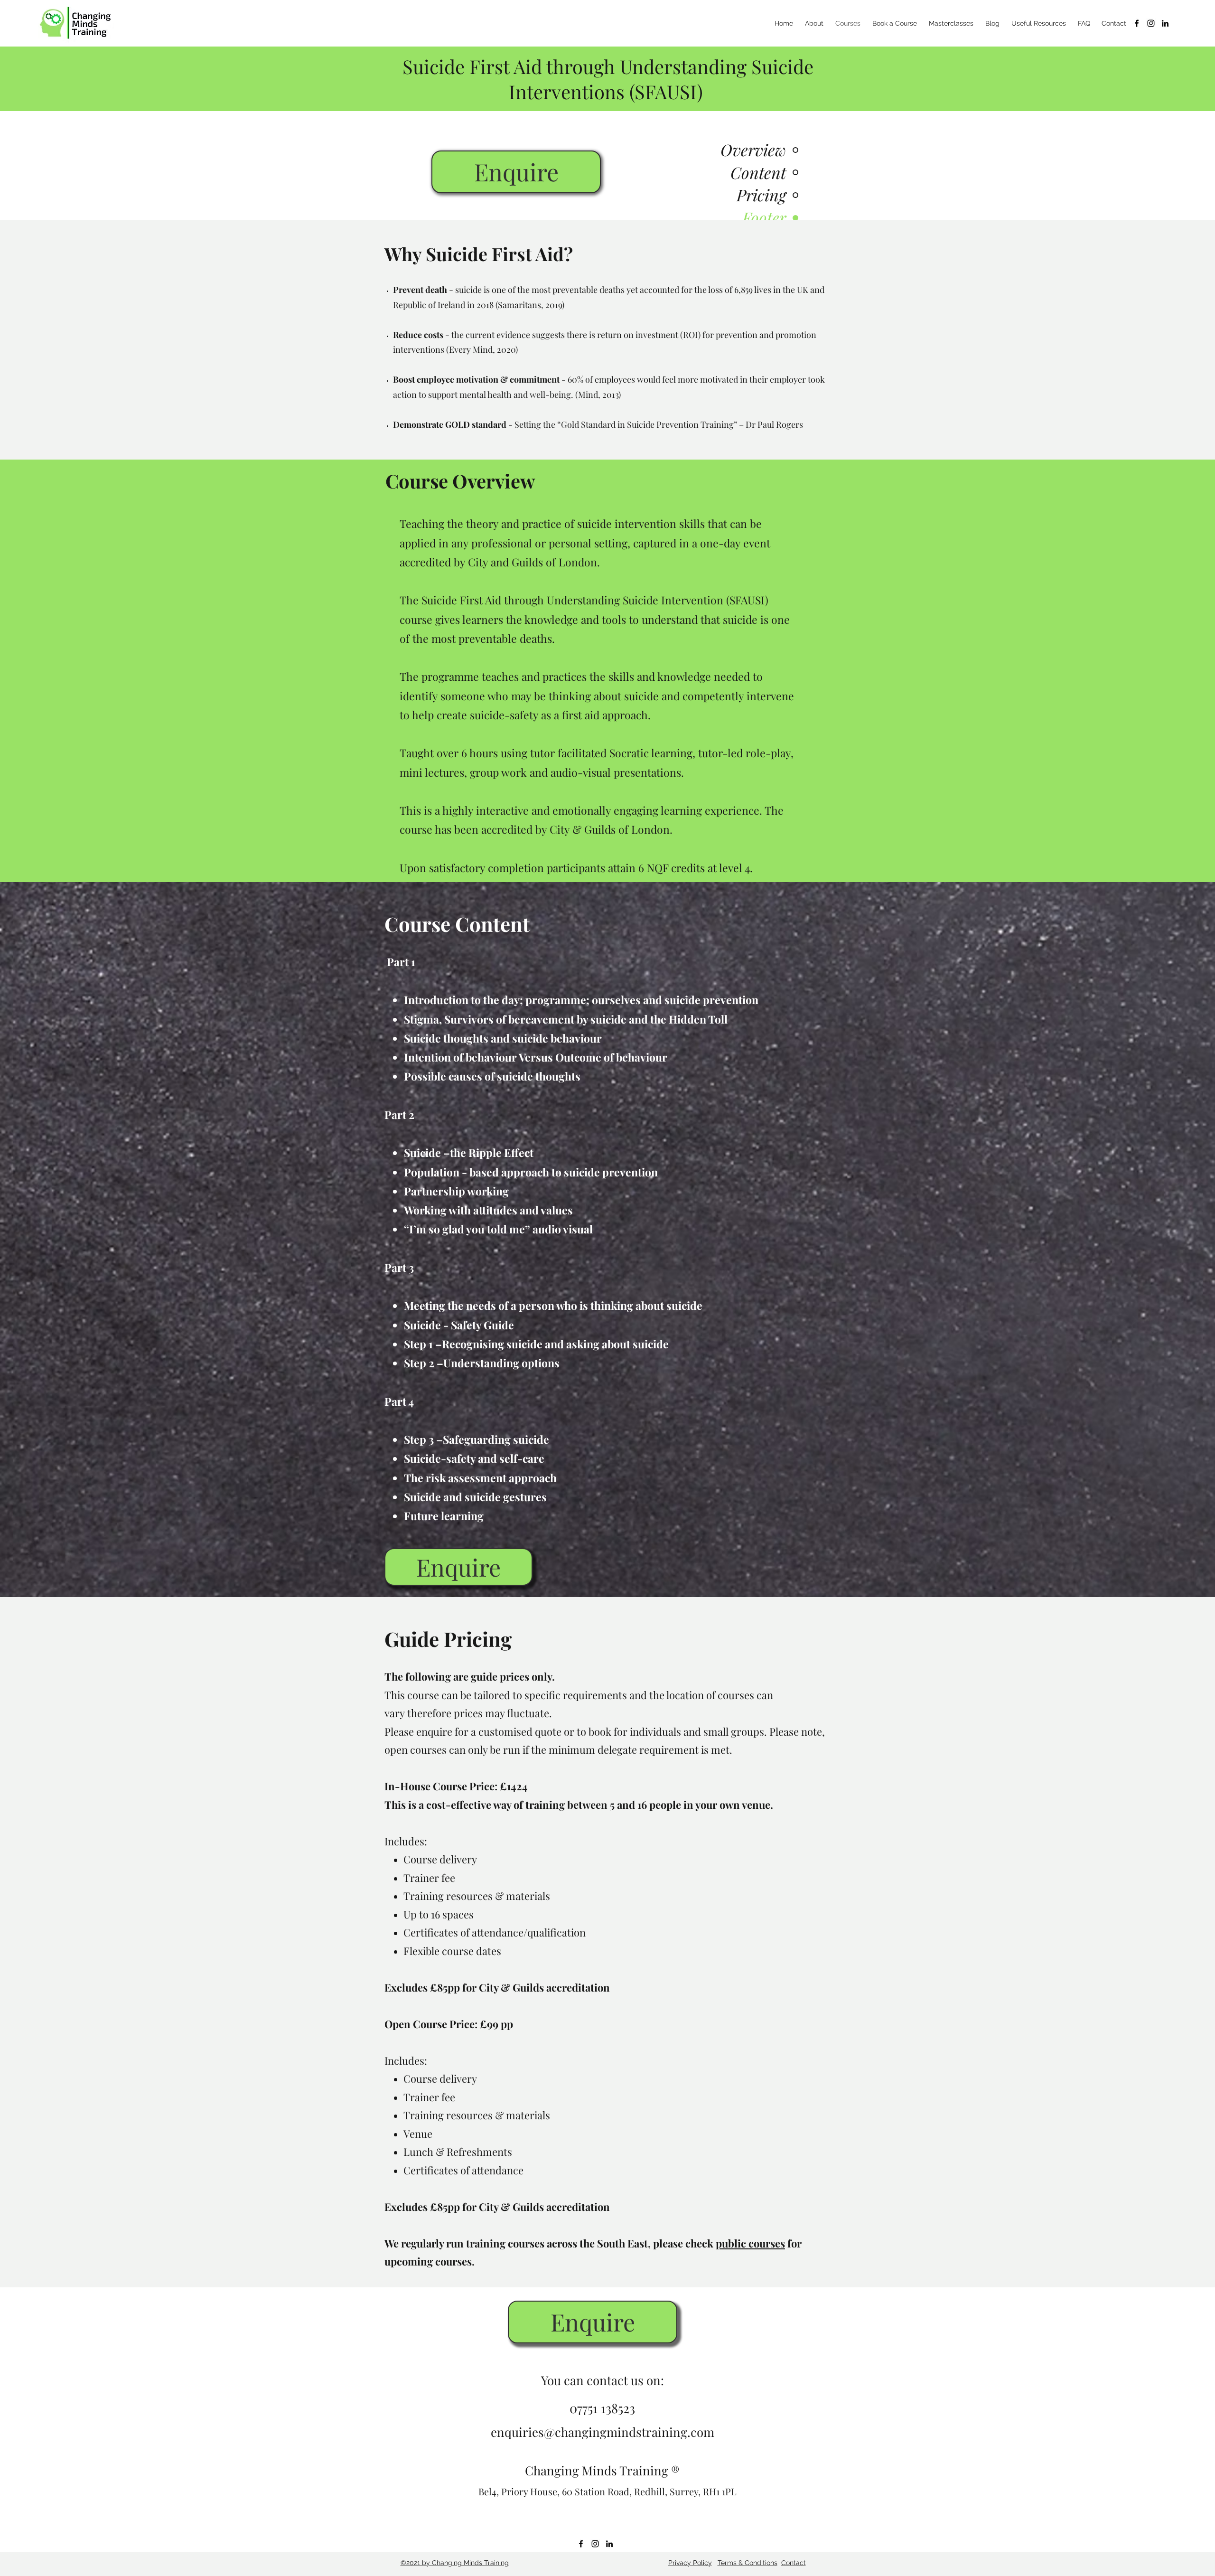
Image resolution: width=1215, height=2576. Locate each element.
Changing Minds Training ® (602, 2470)
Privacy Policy (690, 2563)
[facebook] (1137, 23)
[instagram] (1151, 23)
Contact (794, 2563)
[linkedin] (1165, 23)
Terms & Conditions (748, 2563)
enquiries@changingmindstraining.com (603, 2432)
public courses (750, 2243)
